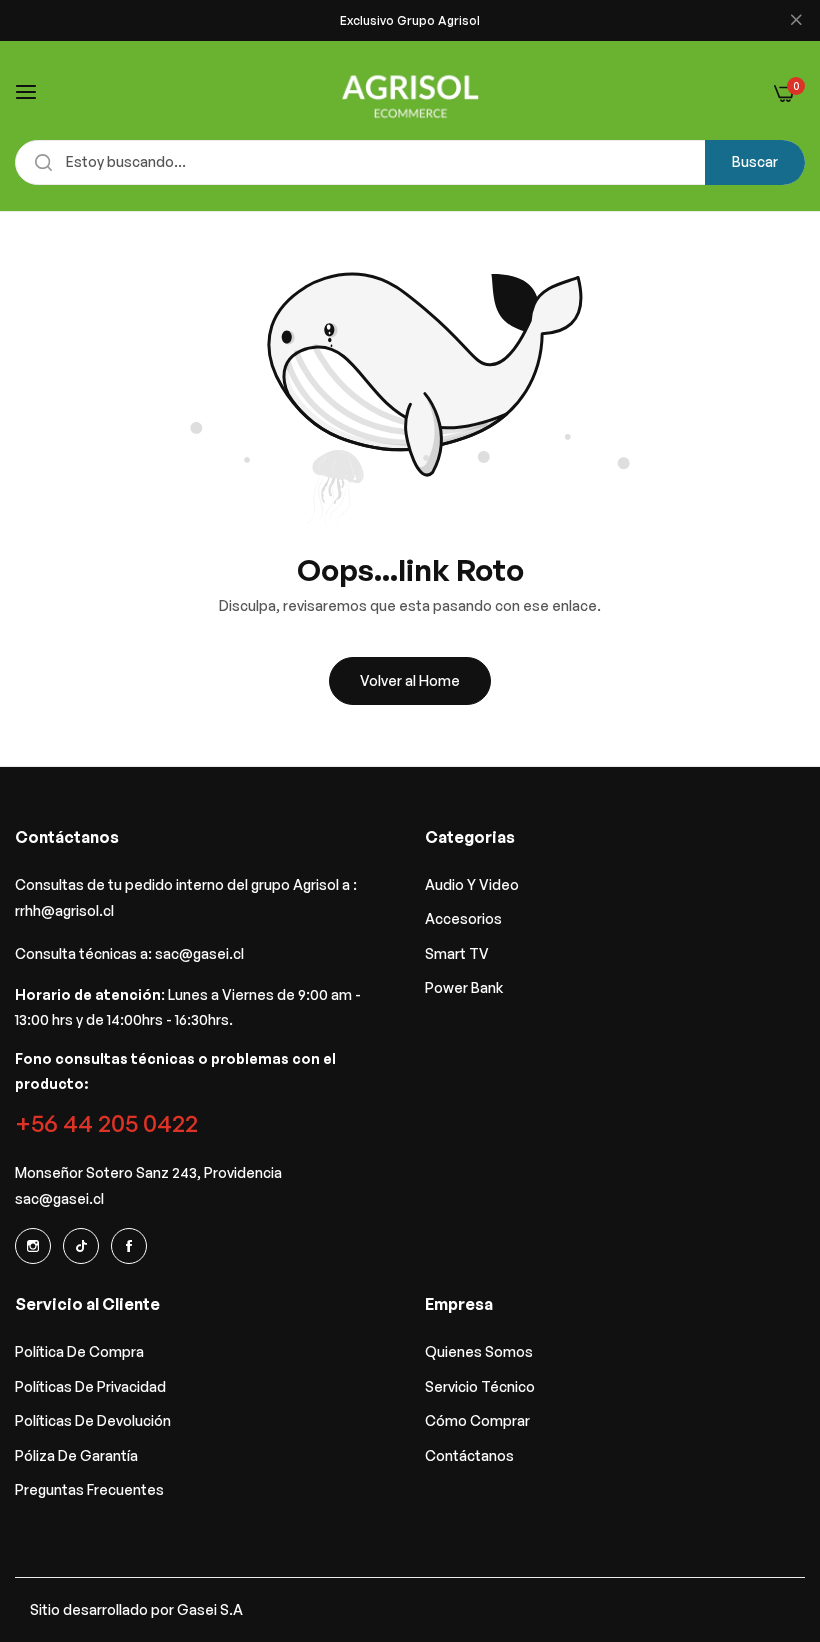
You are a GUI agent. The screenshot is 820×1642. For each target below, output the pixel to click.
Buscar (755, 161)
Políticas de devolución (93, 1420)
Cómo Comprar (477, 1420)
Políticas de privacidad (90, 1386)
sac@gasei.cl (199, 953)
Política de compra (79, 1351)
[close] (796, 21)
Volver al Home (410, 680)
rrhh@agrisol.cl (64, 910)
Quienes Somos (479, 1351)
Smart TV (457, 953)
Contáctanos (469, 1455)
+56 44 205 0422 (106, 1122)
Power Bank (464, 987)
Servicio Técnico (480, 1386)
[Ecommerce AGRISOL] (410, 92)
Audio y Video (472, 884)
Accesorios (463, 918)
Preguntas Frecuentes (89, 1489)
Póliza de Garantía (76, 1455)
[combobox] (410, 162)
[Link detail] (33, 1246)
